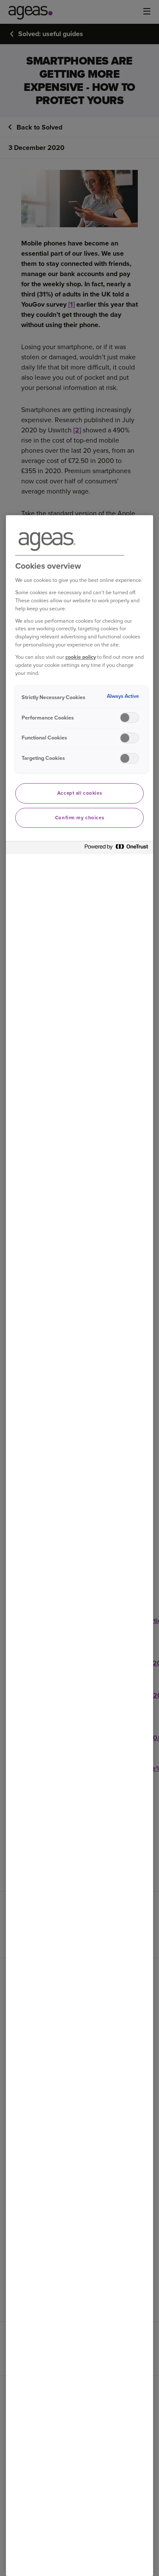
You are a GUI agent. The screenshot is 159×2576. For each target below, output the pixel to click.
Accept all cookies (79, 793)
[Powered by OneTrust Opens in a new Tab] (117, 849)
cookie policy (81, 657)
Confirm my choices (79, 818)
